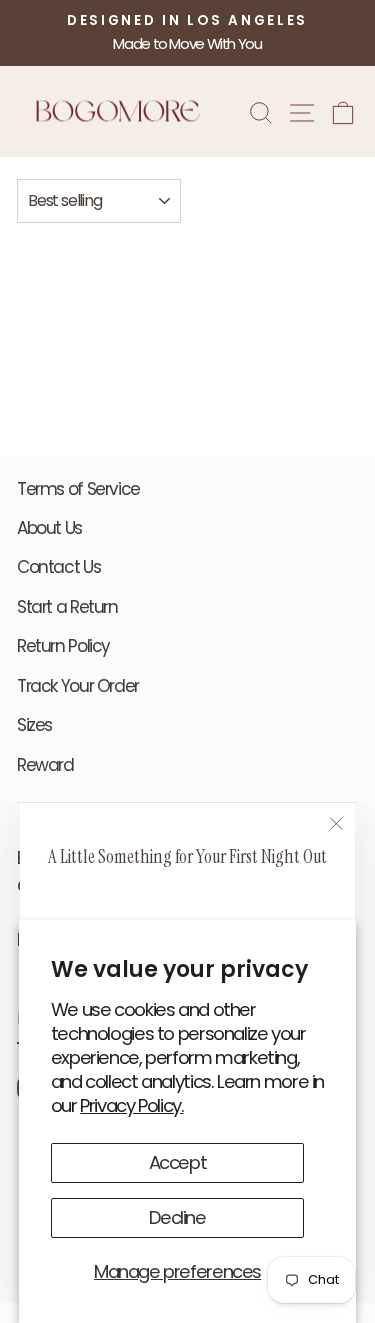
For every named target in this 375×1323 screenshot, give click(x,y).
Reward (45, 765)
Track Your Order (78, 686)
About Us (49, 528)
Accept (178, 1162)
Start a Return (67, 607)
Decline (177, 1217)
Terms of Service (78, 489)
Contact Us (58, 567)
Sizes (34, 725)
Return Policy (63, 646)
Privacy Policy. (131, 1105)
